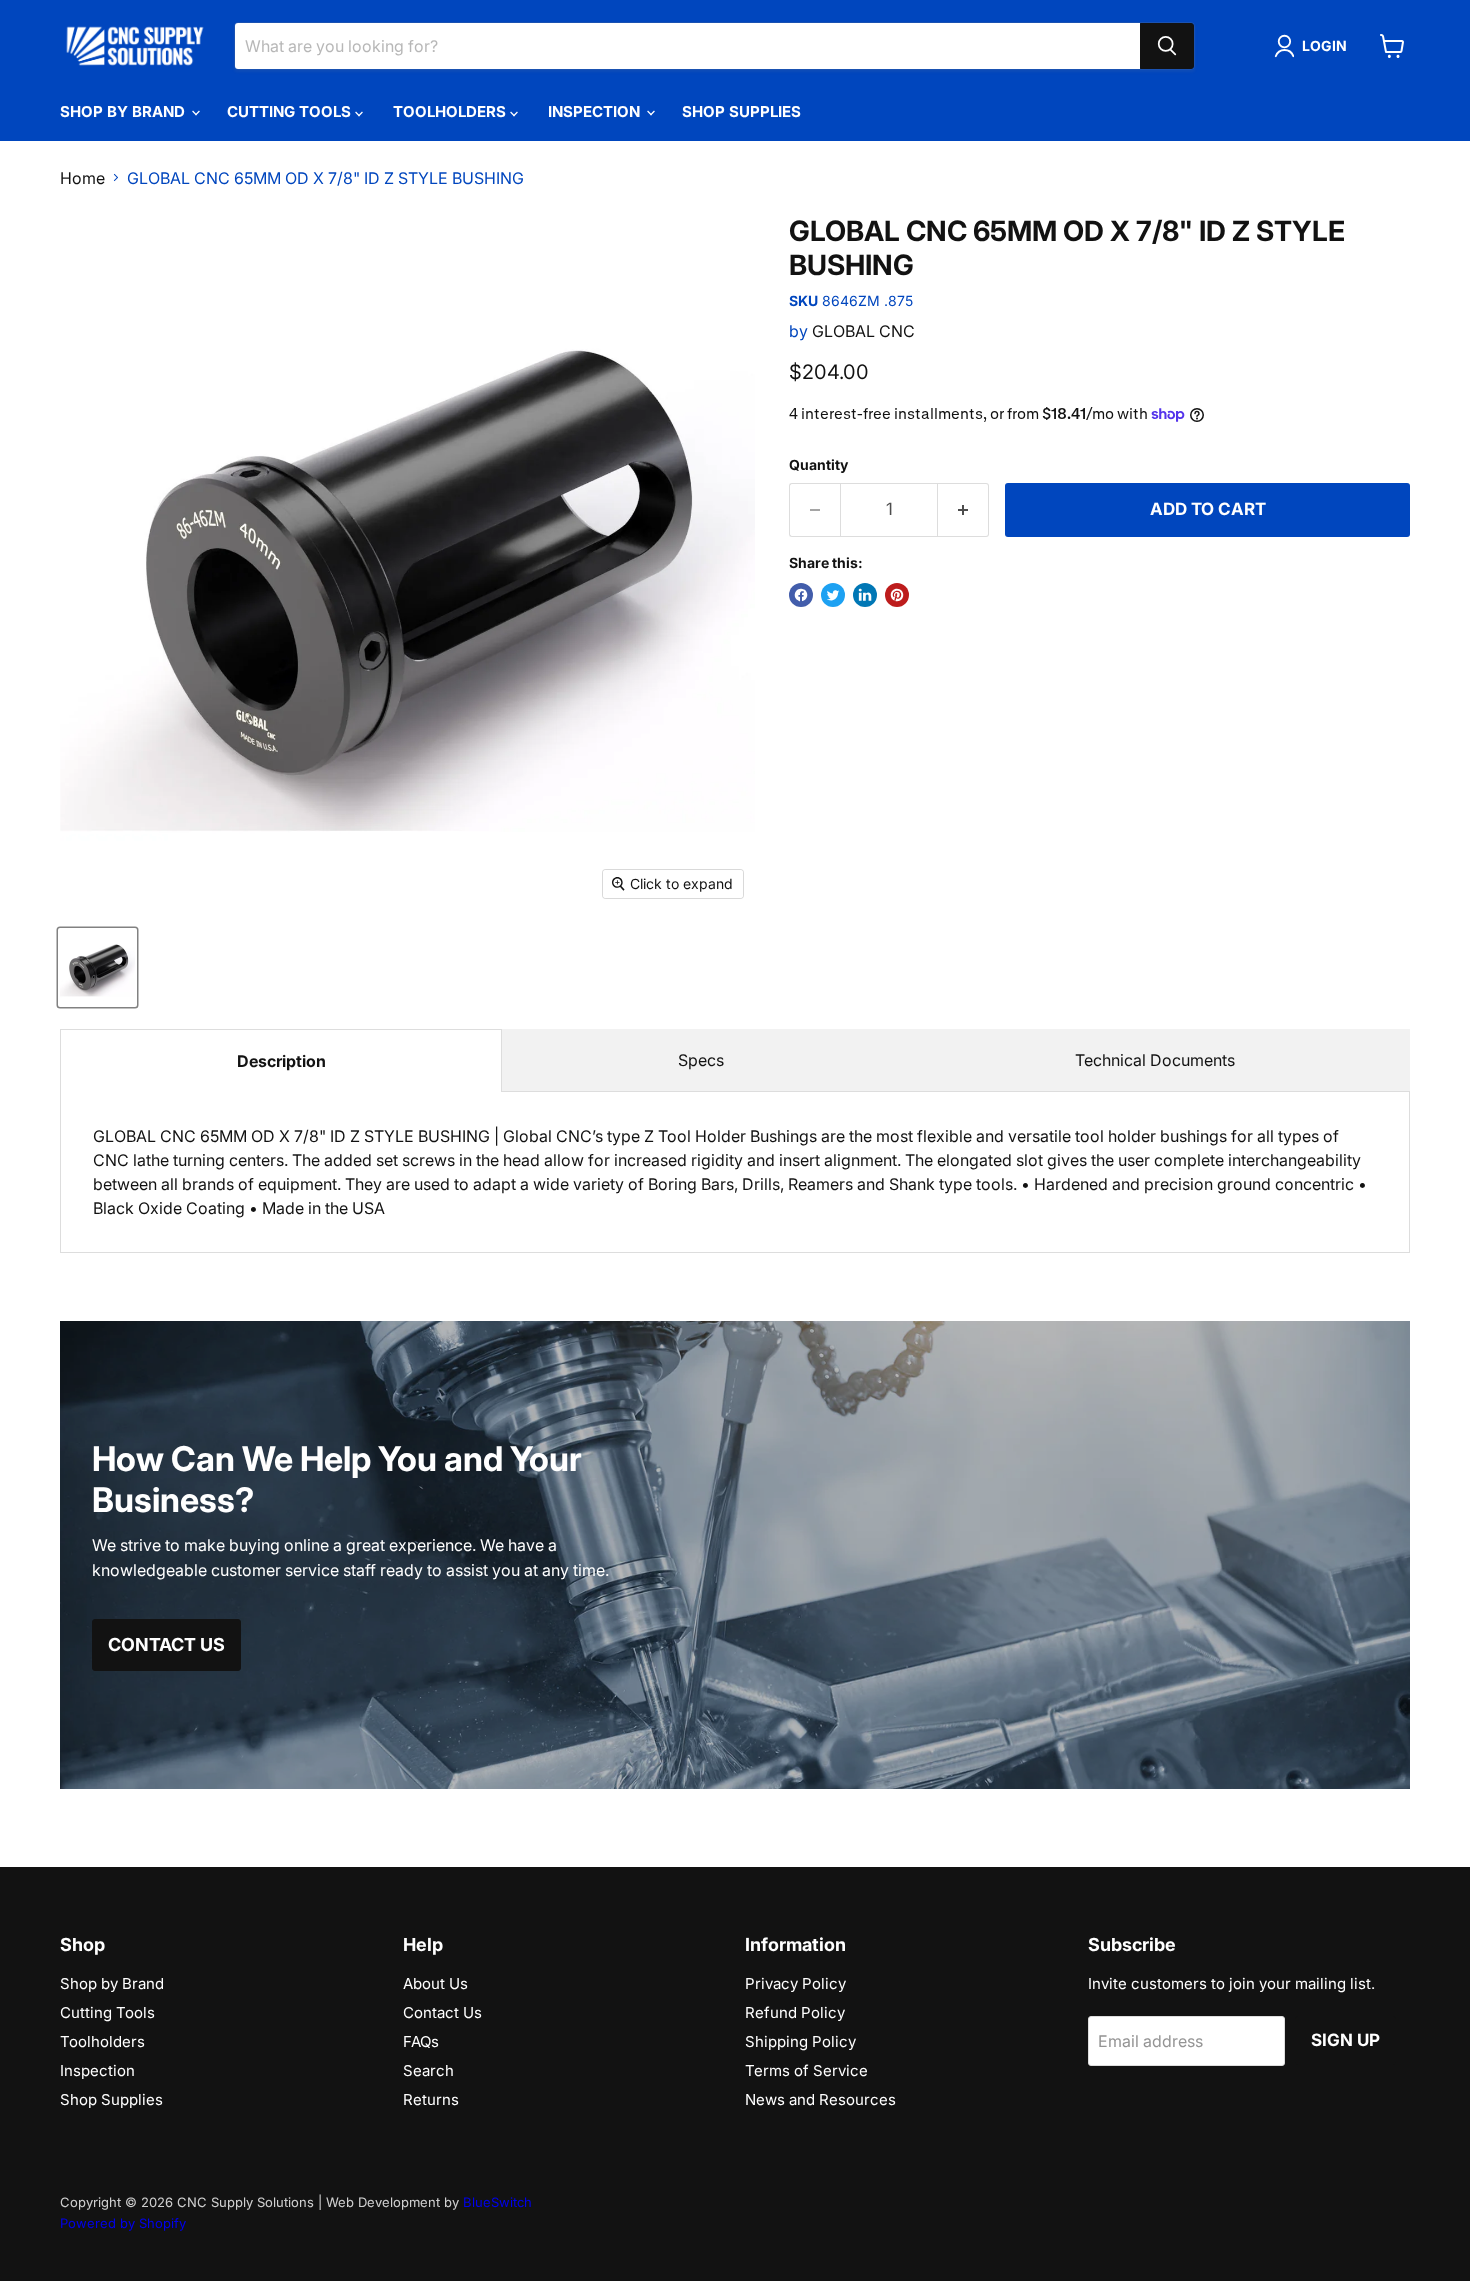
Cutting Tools (291, 111)
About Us (435, 1983)
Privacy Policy (795, 1983)
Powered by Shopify (123, 2223)
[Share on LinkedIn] (865, 595)
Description (281, 1061)
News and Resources (820, 2099)
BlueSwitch (497, 2202)
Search (428, 2070)
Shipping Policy (800, 2041)
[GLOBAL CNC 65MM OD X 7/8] (97, 967)
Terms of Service (806, 2070)
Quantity (818, 465)
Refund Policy (795, 2012)
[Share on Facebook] (801, 595)
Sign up (1345, 2040)
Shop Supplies (741, 111)
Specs (701, 1060)
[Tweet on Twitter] (833, 595)
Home (82, 178)
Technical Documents (1155, 1060)
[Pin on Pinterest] (897, 595)
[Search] (1167, 46)
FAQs (421, 2041)
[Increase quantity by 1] (963, 510)
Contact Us (442, 2012)
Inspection (596, 111)
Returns (431, 2099)
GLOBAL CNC (863, 331)
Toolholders (451, 111)
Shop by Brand (124, 111)
